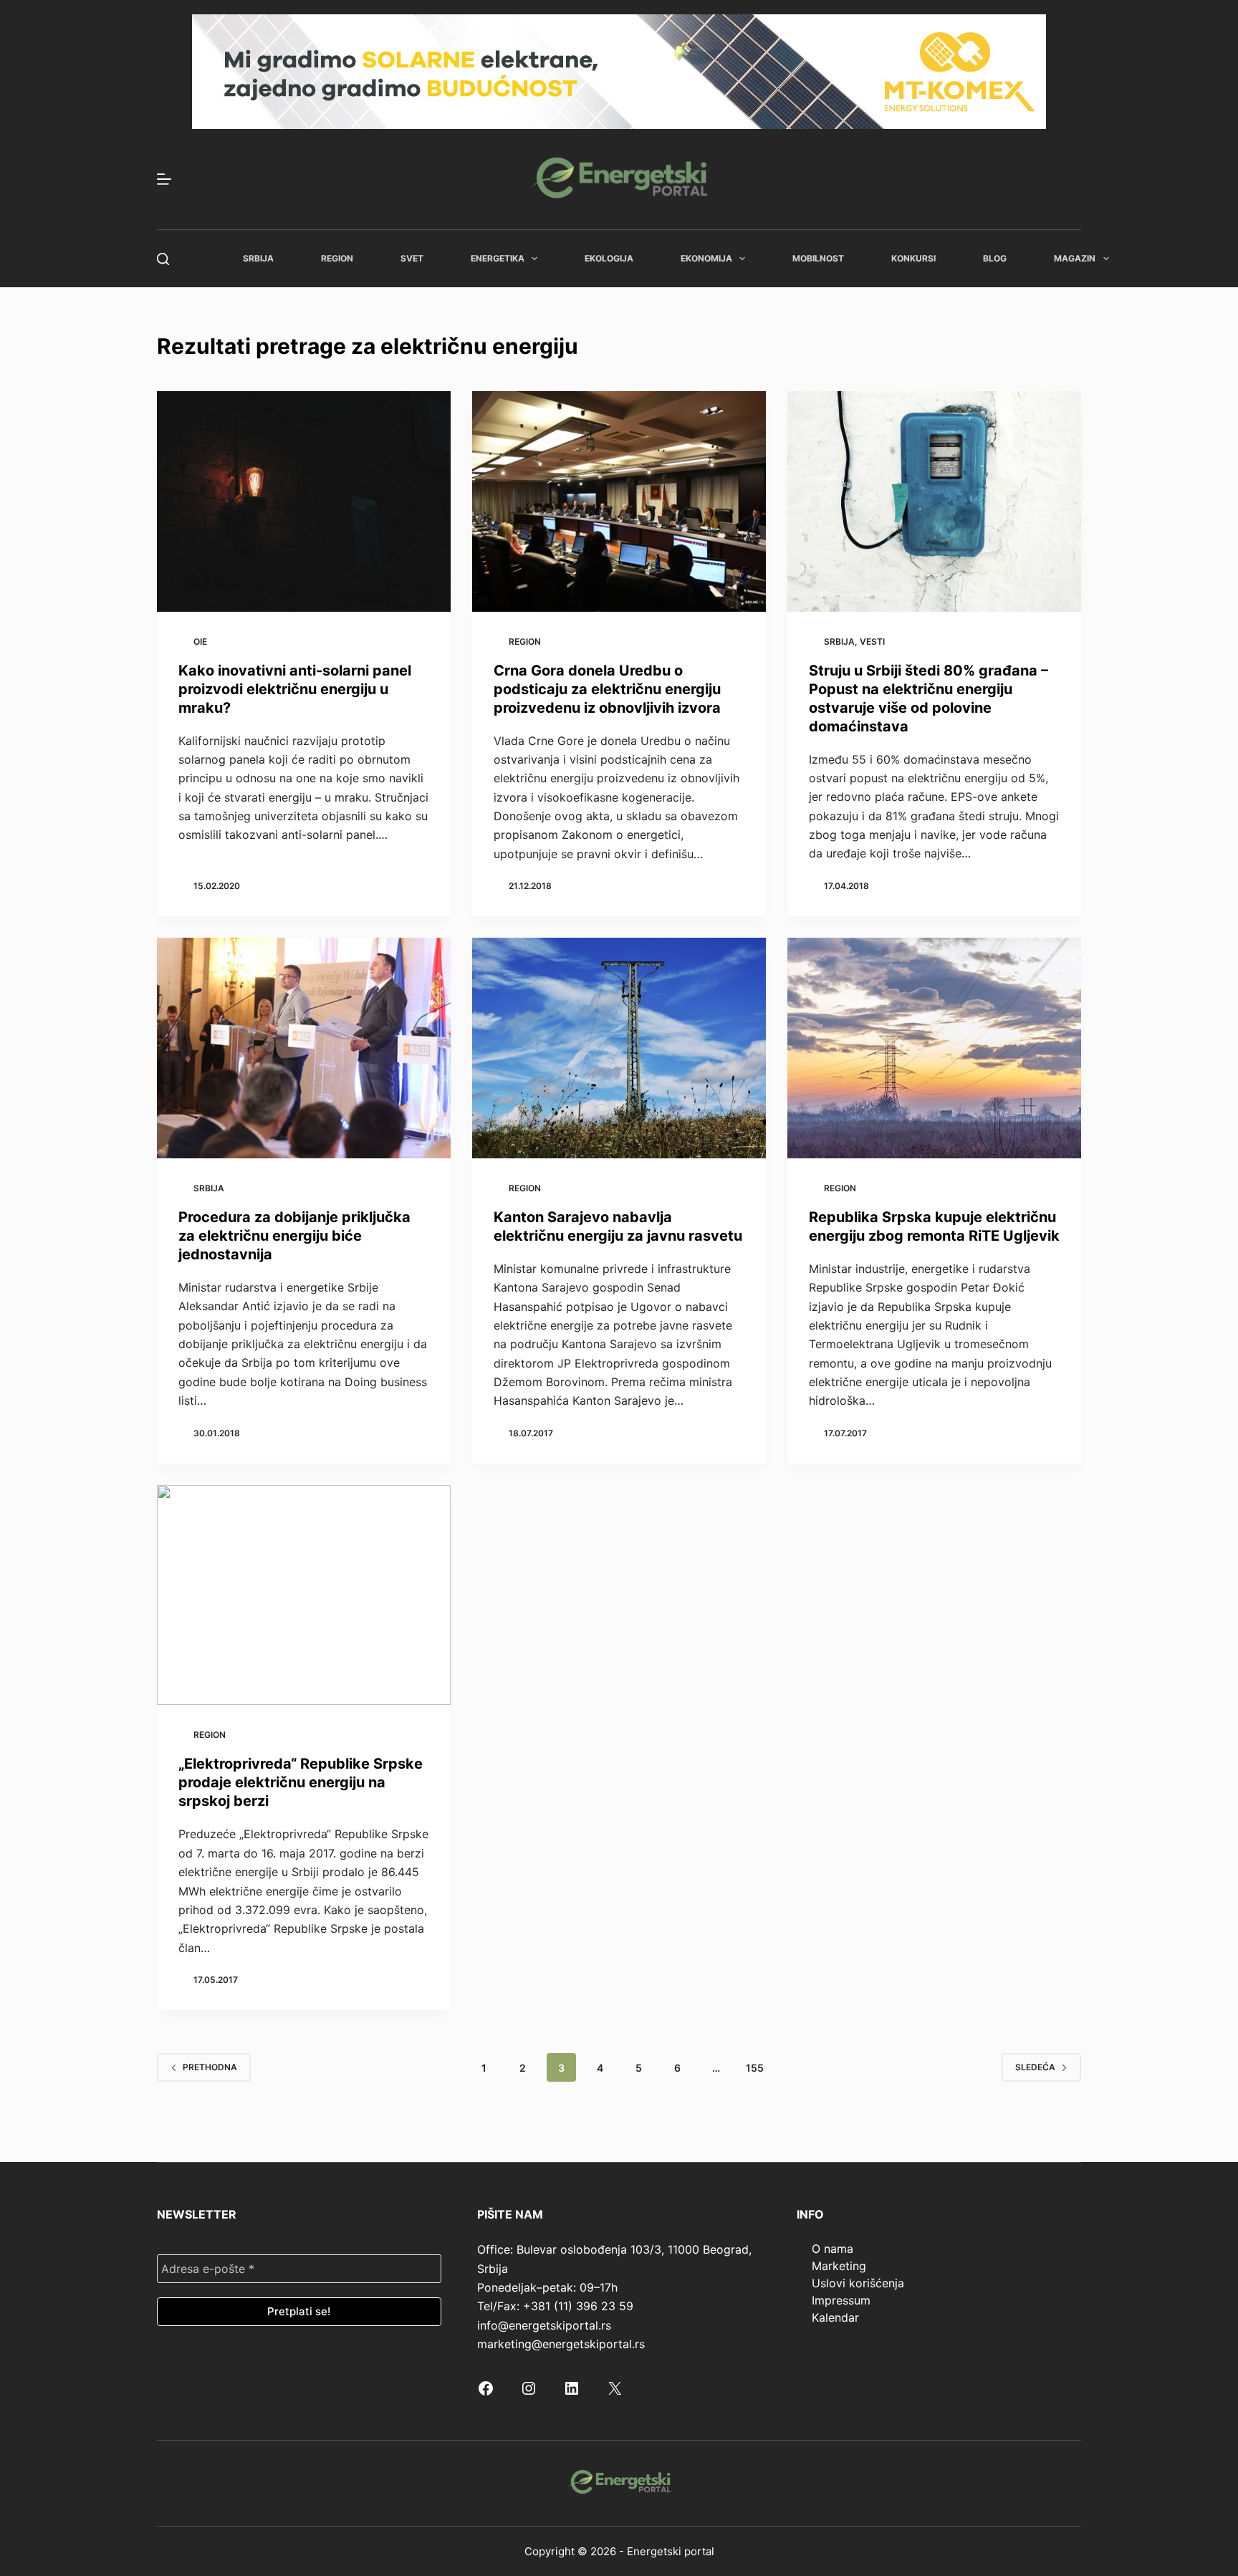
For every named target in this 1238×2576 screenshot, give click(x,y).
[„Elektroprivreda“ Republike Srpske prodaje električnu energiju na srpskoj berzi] (304, 1595)
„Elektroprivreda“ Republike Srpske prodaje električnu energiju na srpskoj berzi (301, 1782)
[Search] (163, 259)
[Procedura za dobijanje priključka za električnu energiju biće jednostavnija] (304, 1048)
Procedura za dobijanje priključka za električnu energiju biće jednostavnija (294, 1236)
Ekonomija (706, 258)
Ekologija (609, 258)
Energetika (498, 258)
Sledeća (1035, 2067)
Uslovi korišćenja (858, 2283)
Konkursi (913, 258)
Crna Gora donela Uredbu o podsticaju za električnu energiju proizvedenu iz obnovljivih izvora (607, 689)
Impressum (841, 2300)
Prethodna (210, 2067)
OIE (200, 641)
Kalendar (835, 2317)
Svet (412, 258)
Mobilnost (818, 258)
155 (755, 2068)
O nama (832, 2249)
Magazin (1075, 258)
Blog (995, 258)
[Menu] (164, 179)
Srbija (258, 258)
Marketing (839, 2266)
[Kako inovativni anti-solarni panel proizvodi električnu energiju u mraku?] (304, 501)
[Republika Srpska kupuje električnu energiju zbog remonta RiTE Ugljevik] (934, 1048)
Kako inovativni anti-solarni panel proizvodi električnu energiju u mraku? (295, 689)
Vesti (872, 641)
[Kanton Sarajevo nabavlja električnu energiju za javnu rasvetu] (619, 1048)
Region (337, 258)
